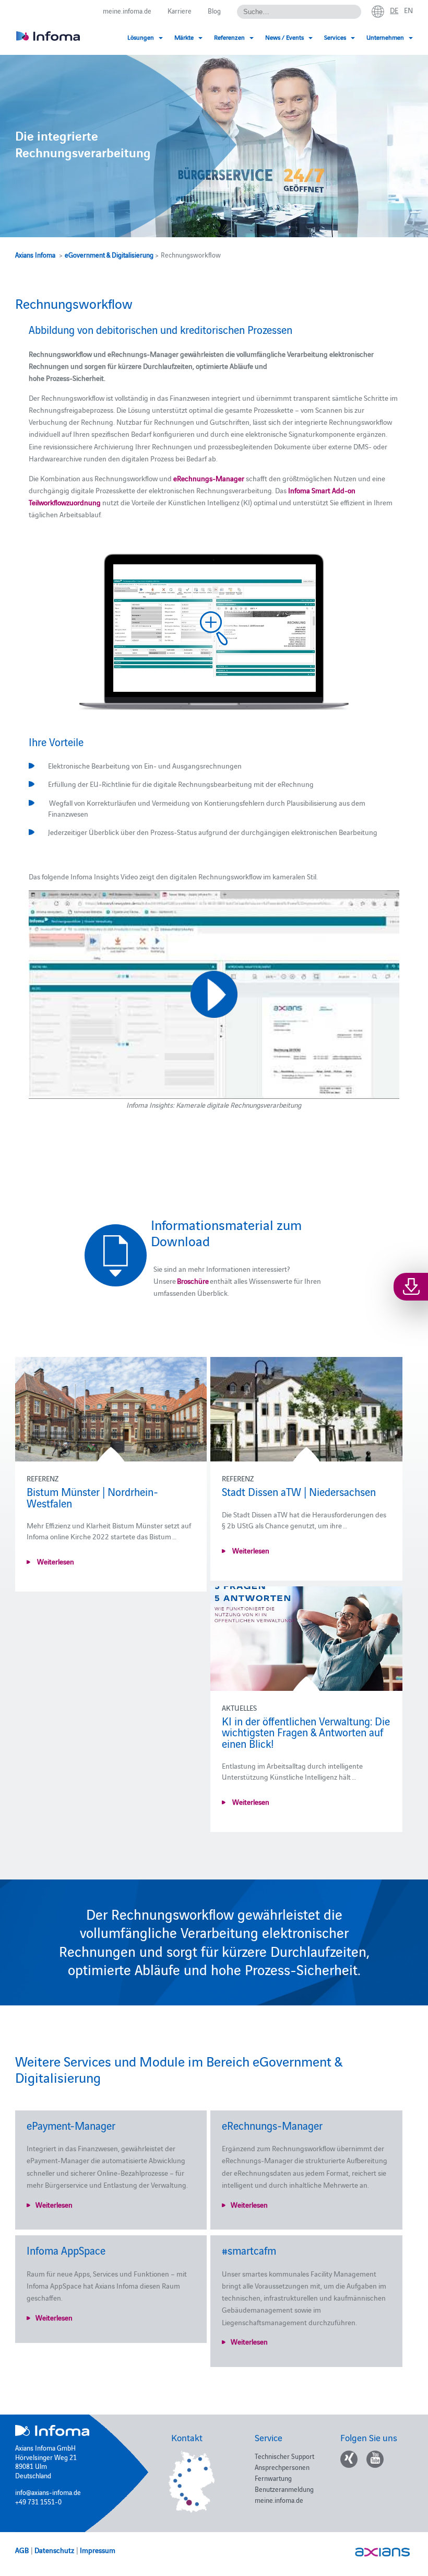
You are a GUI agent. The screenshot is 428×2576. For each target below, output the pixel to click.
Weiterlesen (55, 1561)
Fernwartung (273, 2478)
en (408, 10)
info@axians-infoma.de (48, 2492)
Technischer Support (284, 2456)
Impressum (98, 2550)
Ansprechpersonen (282, 2467)
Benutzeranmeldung (284, 2489)
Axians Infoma (35, 254)
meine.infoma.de (127, 10)
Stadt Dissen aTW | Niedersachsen (299, 1491)
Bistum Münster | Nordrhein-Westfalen (92, 1497)
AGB (22, 2550)
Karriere (180, 10)
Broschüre (193, 1281)
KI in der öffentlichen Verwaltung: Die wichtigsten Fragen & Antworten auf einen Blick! (306, 1732)
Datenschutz (54, 2550)
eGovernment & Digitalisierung (109, 254)
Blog (214, 10)
